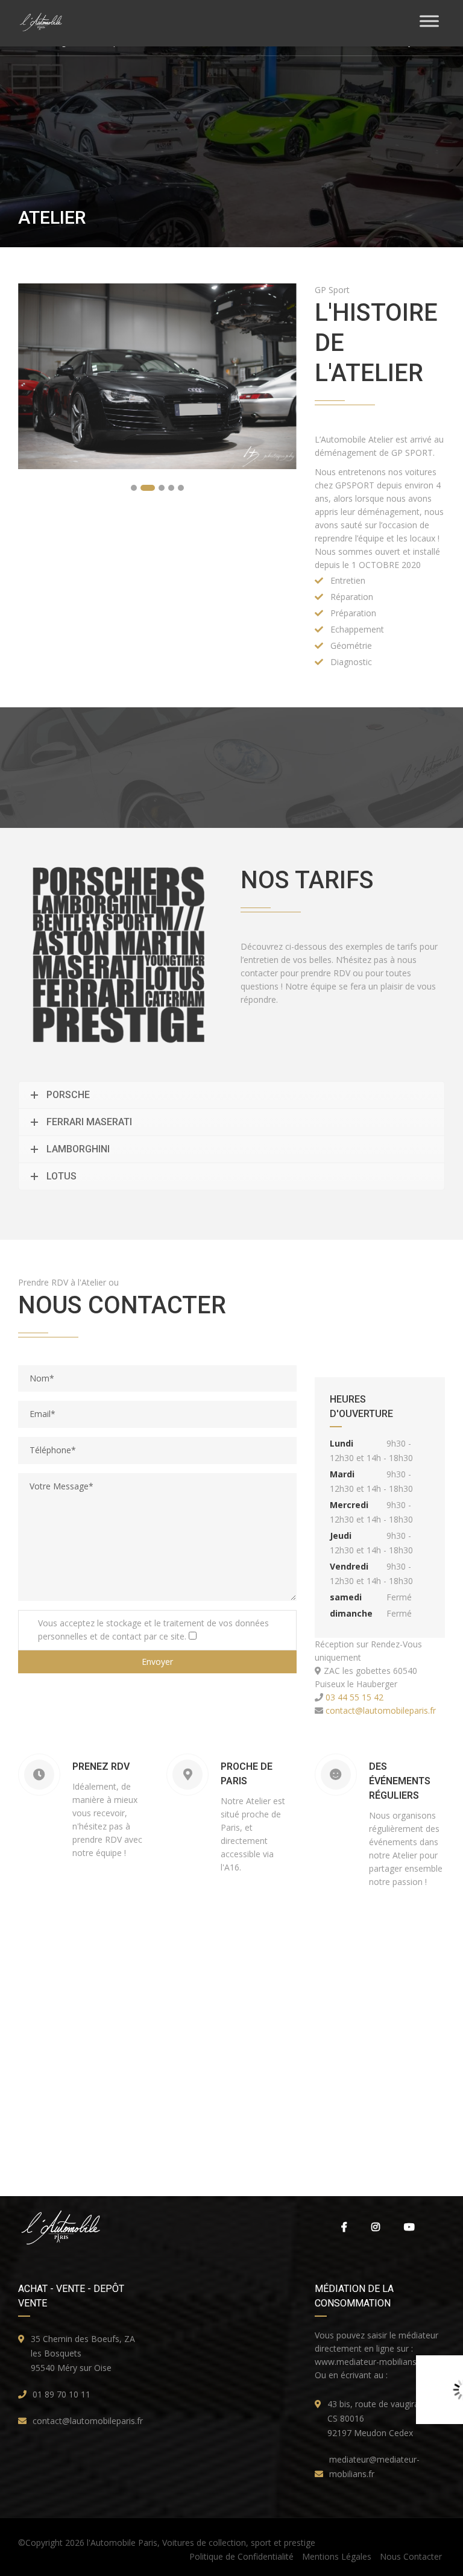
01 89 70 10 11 (61, 2394)
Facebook (344, 2227)
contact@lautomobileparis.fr (380, 1710)
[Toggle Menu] (429, 21)
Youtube (409, 2227)
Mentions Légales (337, 2556)
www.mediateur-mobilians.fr (370, 2362)
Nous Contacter (411, 2556)
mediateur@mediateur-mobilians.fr (374, 2467)
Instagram (376, 2227)
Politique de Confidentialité (241, 2556)
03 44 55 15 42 (353, 1697)
